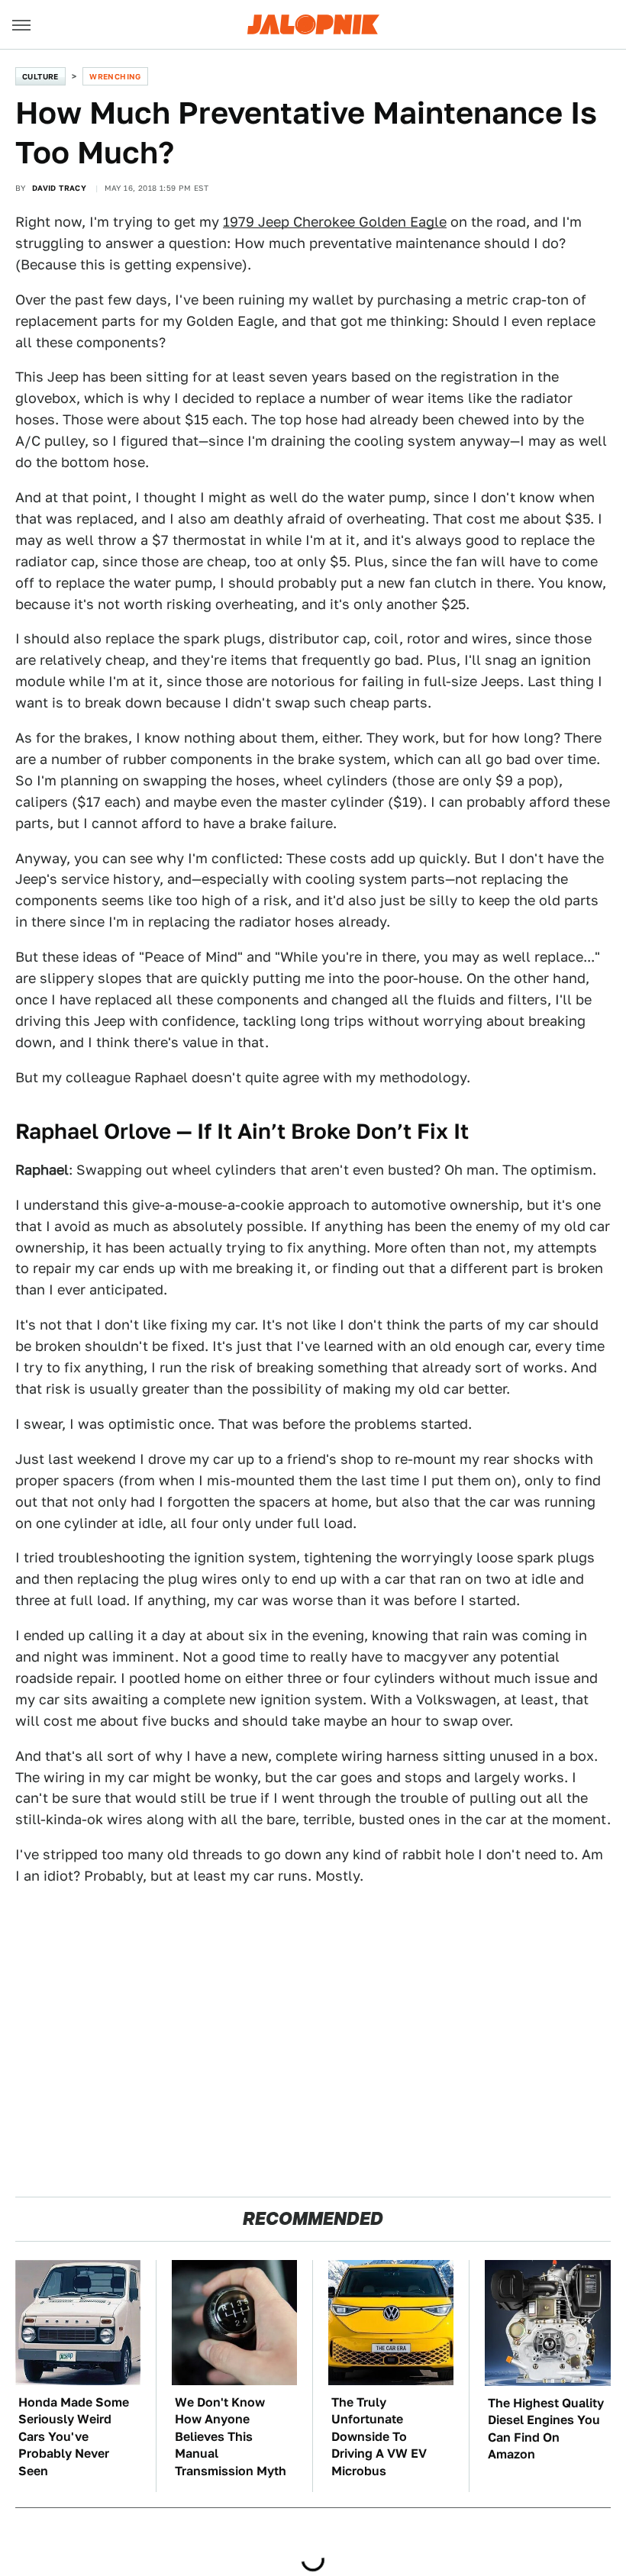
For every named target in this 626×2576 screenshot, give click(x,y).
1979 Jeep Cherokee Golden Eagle (335, 222)
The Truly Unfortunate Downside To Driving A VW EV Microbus (379, 2437)
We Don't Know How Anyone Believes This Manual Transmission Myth (231, 2437)
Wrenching (115, 76)
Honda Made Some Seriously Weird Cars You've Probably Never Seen (74, 2437)
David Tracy (59, 188)
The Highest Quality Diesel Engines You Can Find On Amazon (546, 2429)
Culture (40, 76)
